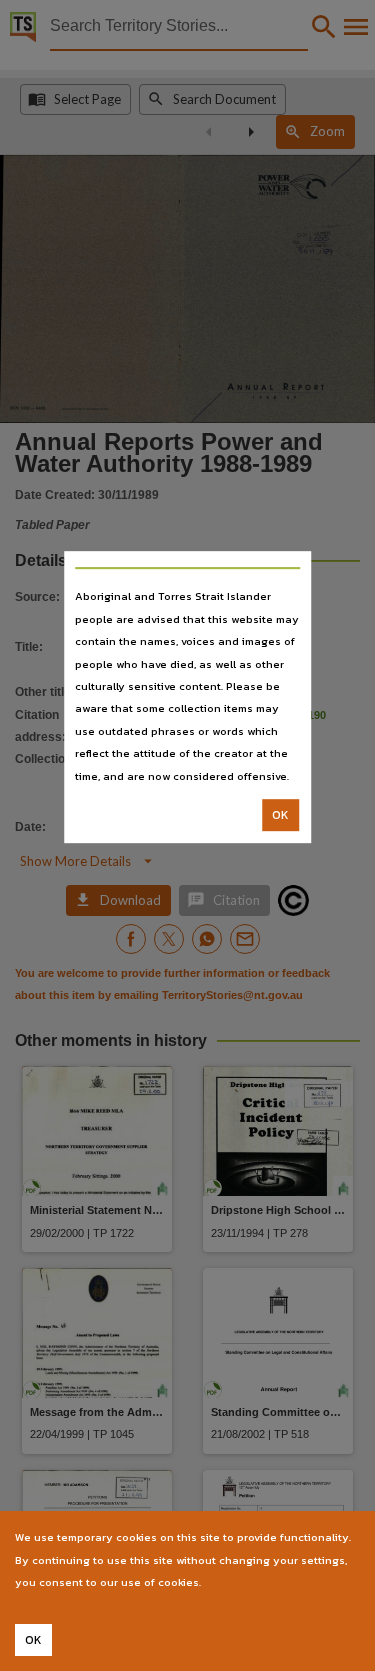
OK (280, 815)
